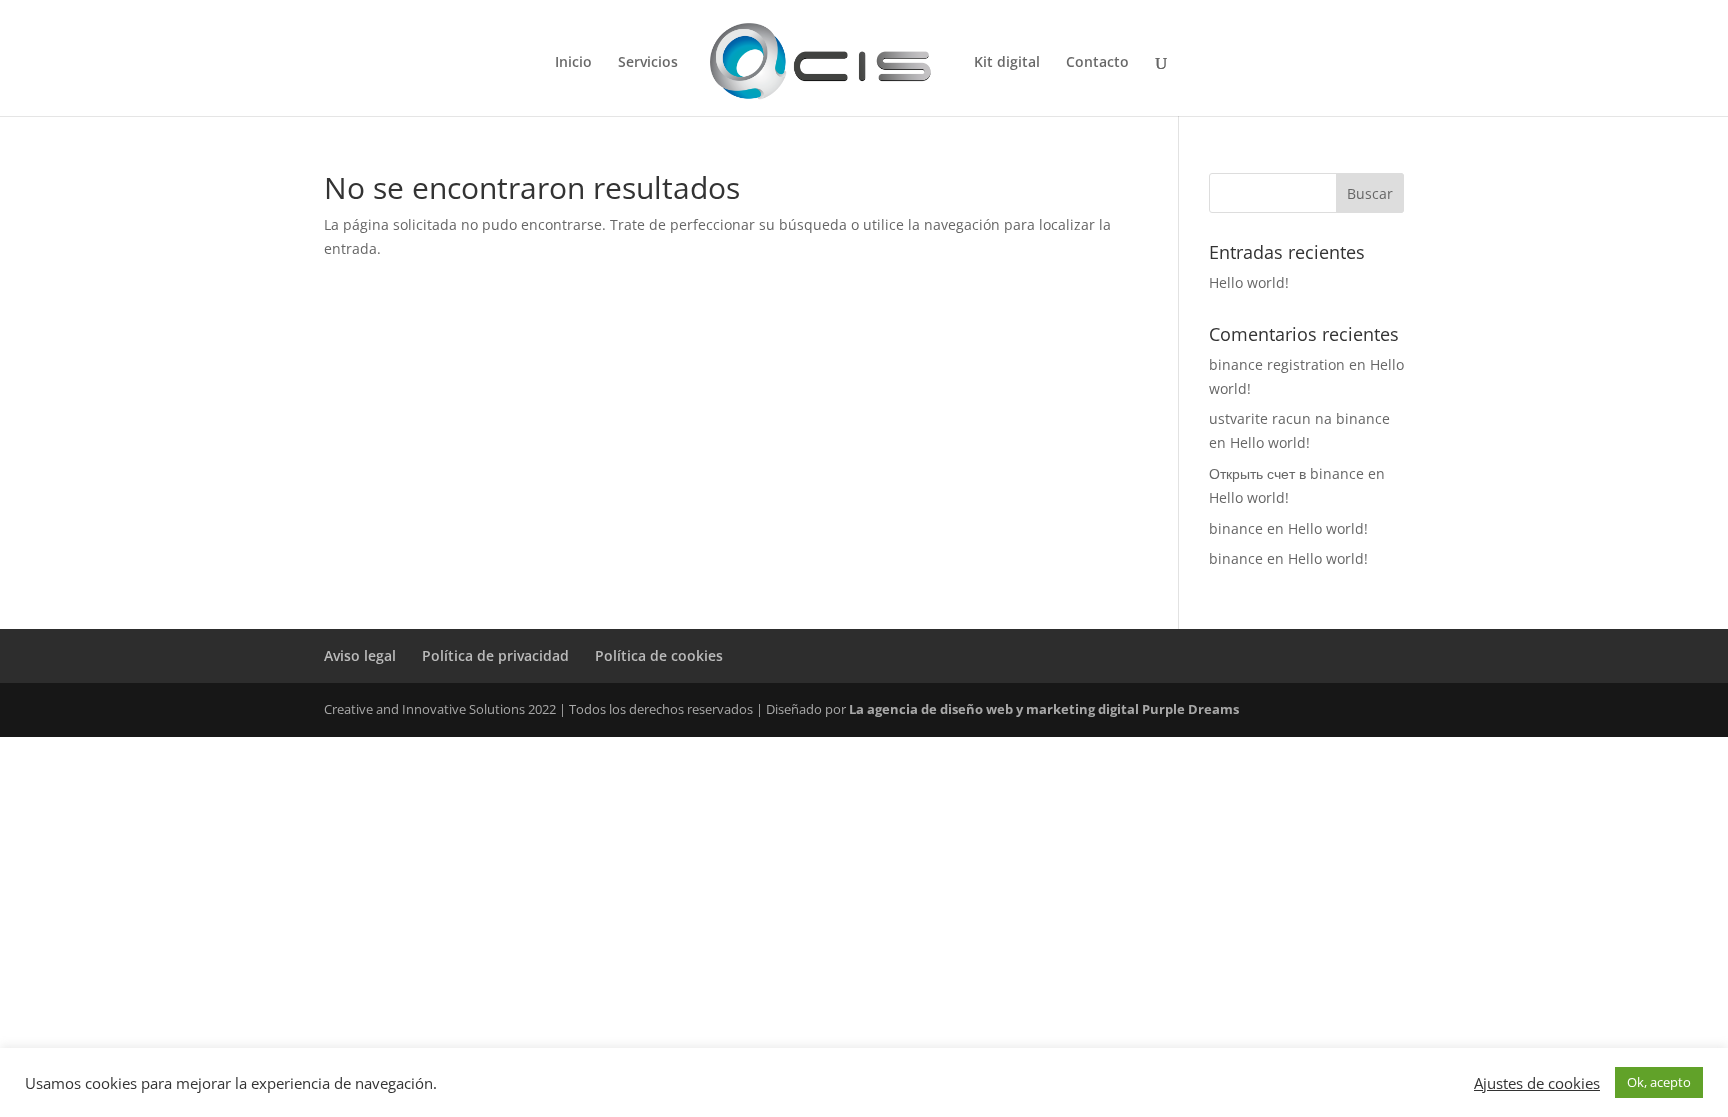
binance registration (1277, 364)
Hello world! (1249, 282)
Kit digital (1007, 63)
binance (1236, 528)
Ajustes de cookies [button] (1537, 1083)
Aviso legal (360, 655)
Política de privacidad (495, 655)
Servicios (648, 63)
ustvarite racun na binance (1299, 418)
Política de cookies (659, 655)
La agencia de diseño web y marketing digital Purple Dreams (1044, 709)
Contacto (1097, 63)
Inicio (573, 63)
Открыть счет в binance (1286, 473)
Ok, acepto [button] (1659, 1082)
